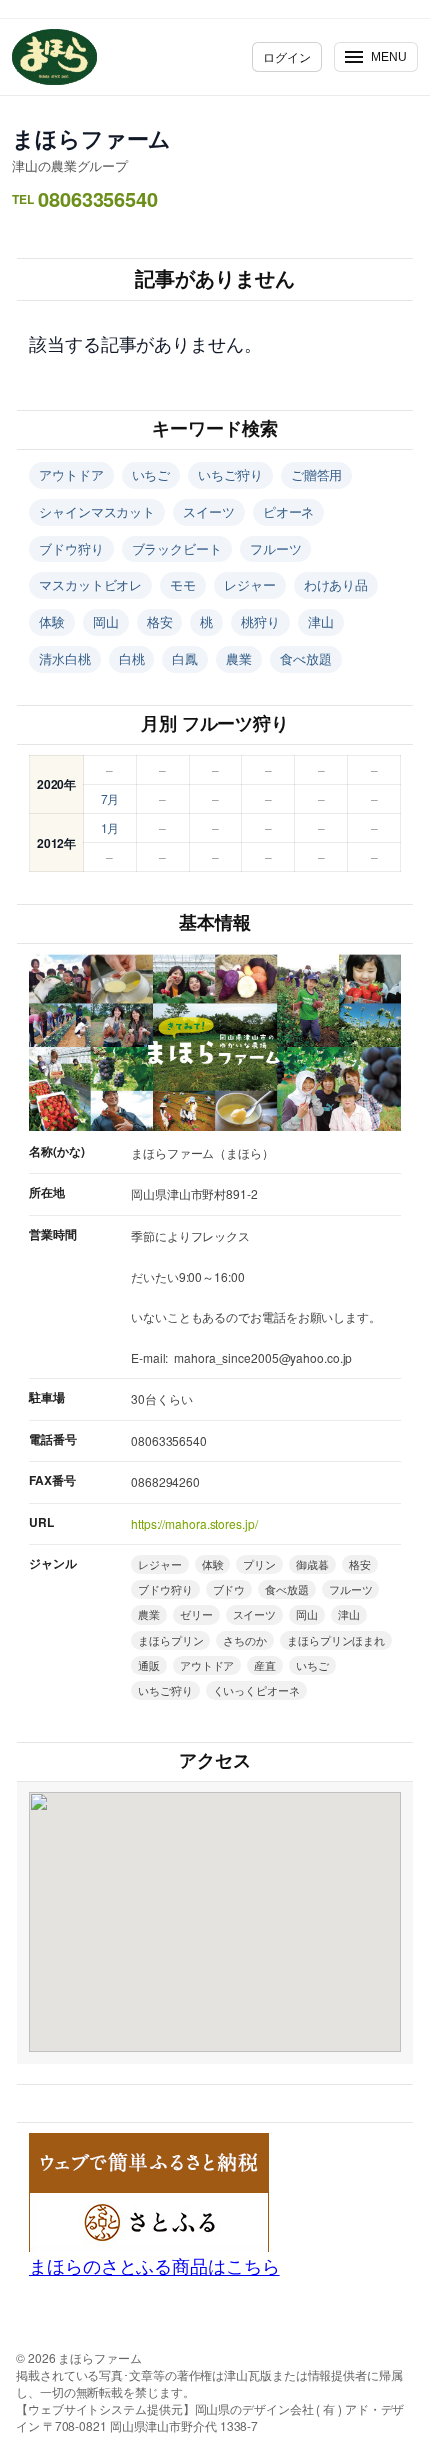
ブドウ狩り (71, 548)
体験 (52, 621)
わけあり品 (336, 584)
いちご (151, 474)
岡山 (106, 621)
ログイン (287, 56)
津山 (321, 621)
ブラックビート (177, 548)
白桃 (132, 658)
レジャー (250, 584)
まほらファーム (91, 138)
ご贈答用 (317, 474)
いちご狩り (230, 474)
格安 (160, 621)
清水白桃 (65, 658)
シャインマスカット (97, 511)
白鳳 (185, 658)
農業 (239, 658)
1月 (110, 827)
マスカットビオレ (90, 584)
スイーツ (209, 511)
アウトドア (71, 474)
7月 (110, 798)
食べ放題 (306, 658)
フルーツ (276, 548)
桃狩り (260, 621)
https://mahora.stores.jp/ (194, 1523)
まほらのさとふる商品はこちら (154, 2265)
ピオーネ (289, 511)
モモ (183, 584)
